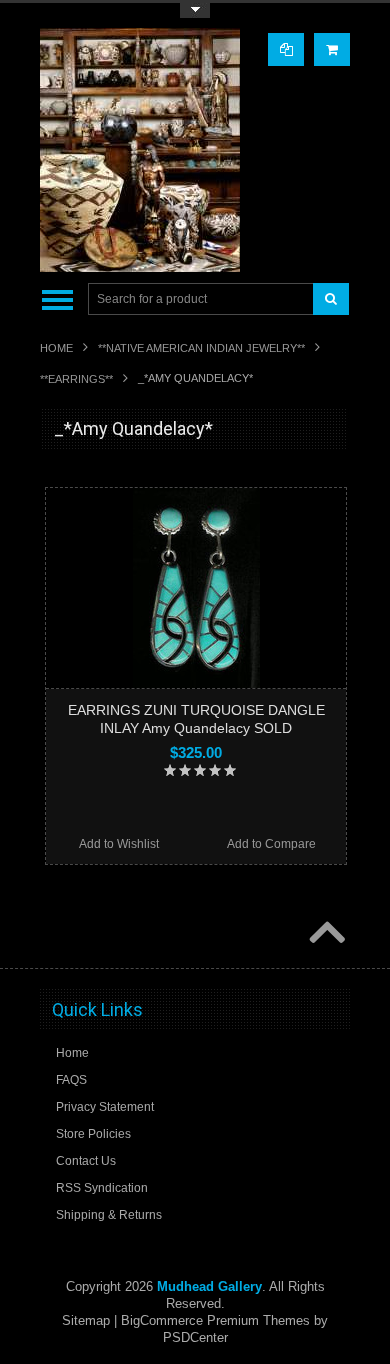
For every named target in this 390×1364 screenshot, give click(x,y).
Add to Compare (271, 844)
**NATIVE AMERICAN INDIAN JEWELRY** (201, 348)
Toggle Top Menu (195, 10)
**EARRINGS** (76, 379)
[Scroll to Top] (325, 934)
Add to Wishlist (119, 844)
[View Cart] (332, 49)
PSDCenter (195, 1337)
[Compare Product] (286, 49)
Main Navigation (57, 299)
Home (56, 348)
